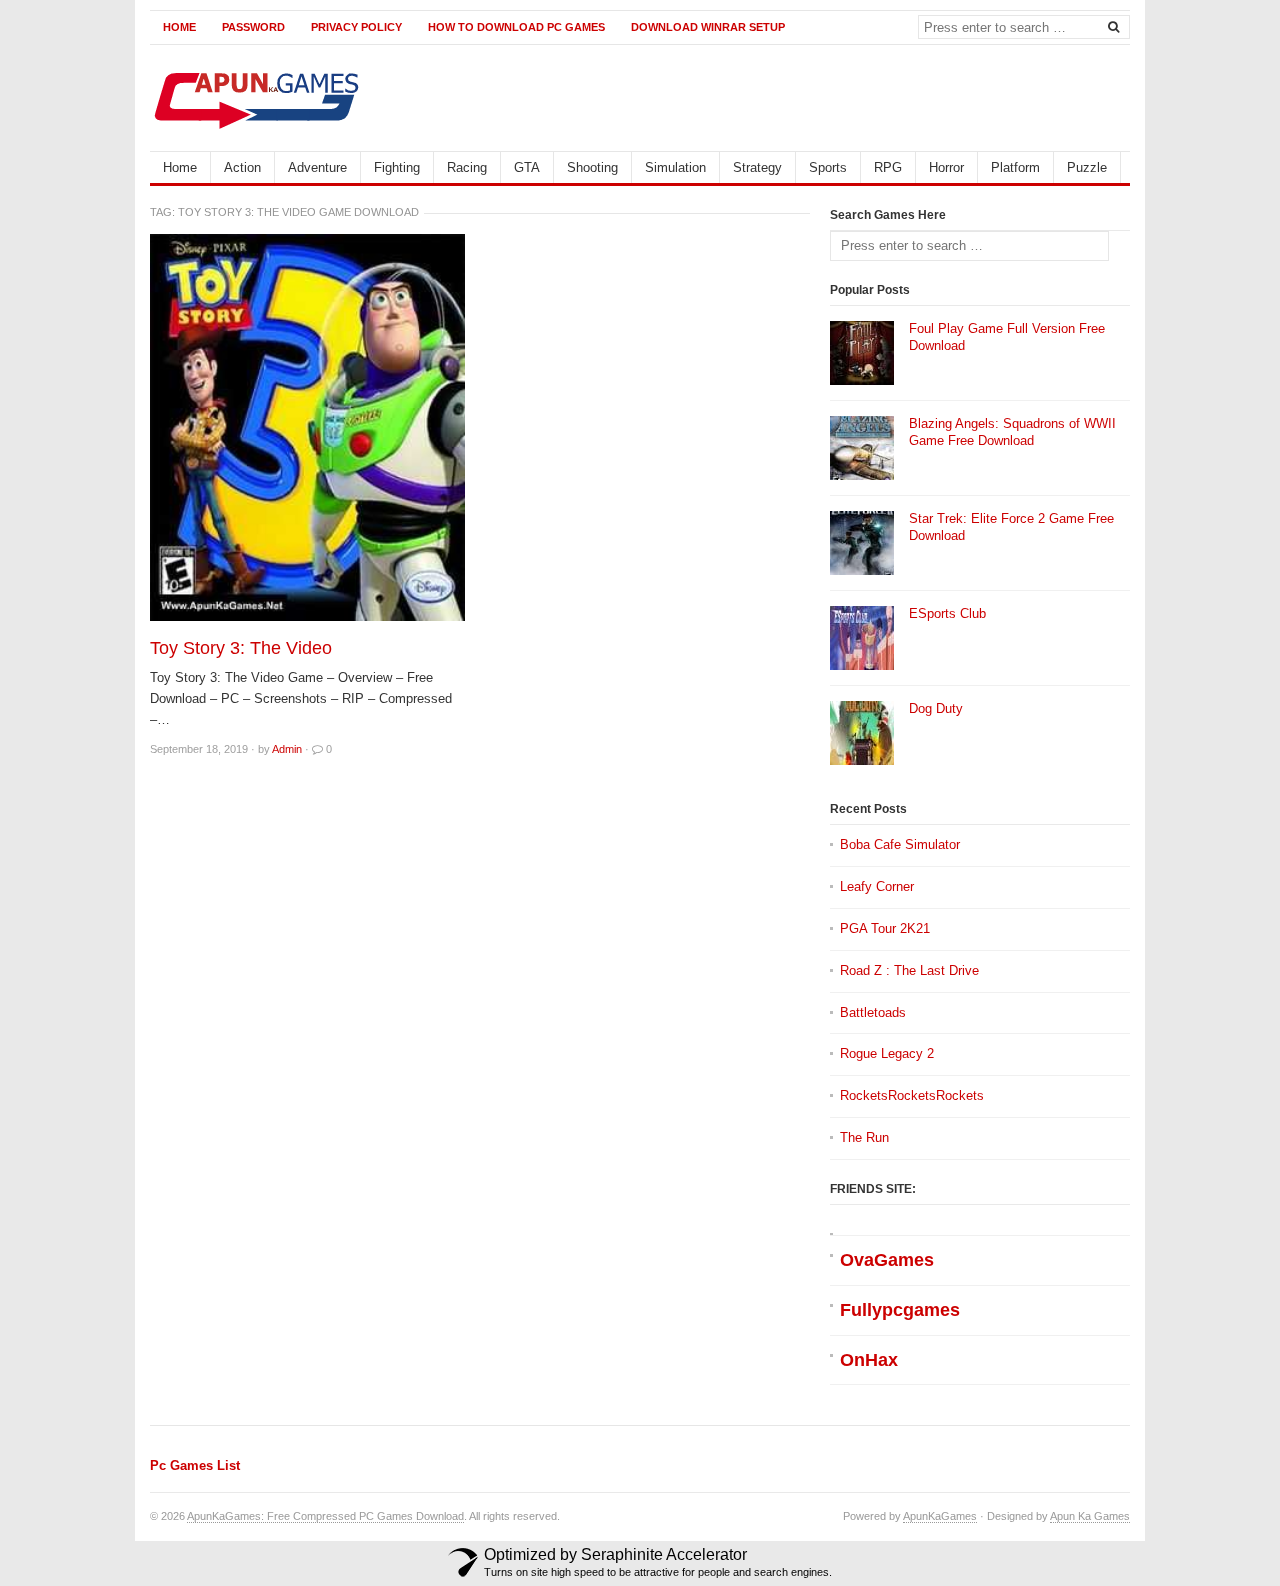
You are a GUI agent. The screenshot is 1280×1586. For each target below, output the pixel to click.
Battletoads (873, 1012)
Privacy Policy (356, 27)
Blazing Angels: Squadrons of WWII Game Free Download (1012, 432)
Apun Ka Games (1090, 1516)
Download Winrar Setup (708, 27)
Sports (828, 167)
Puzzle (1087, 167)
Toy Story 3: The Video (241, 648)
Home (179, 27)
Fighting (397, 167)
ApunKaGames (940, 1516)
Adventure (317, 167)
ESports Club (947, 613)
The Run (864, 1137)
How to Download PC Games (516, 27)
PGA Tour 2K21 (885, 928)
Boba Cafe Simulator (900, 844)
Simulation (675, 167)
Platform (1015, 167)
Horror (946, 167)
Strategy (757, 167)
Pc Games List (195, 1465)
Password (253, 27)
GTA (527, 167)
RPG (888, 167)
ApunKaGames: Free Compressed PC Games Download (325, 1516)
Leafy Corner (877, 886)
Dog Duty (936, 708)
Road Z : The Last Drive (909, 970)
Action (242, 167)
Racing (467, 167)
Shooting (592, 167)
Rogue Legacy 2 (887, 1053)
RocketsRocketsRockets (912, 1095)
